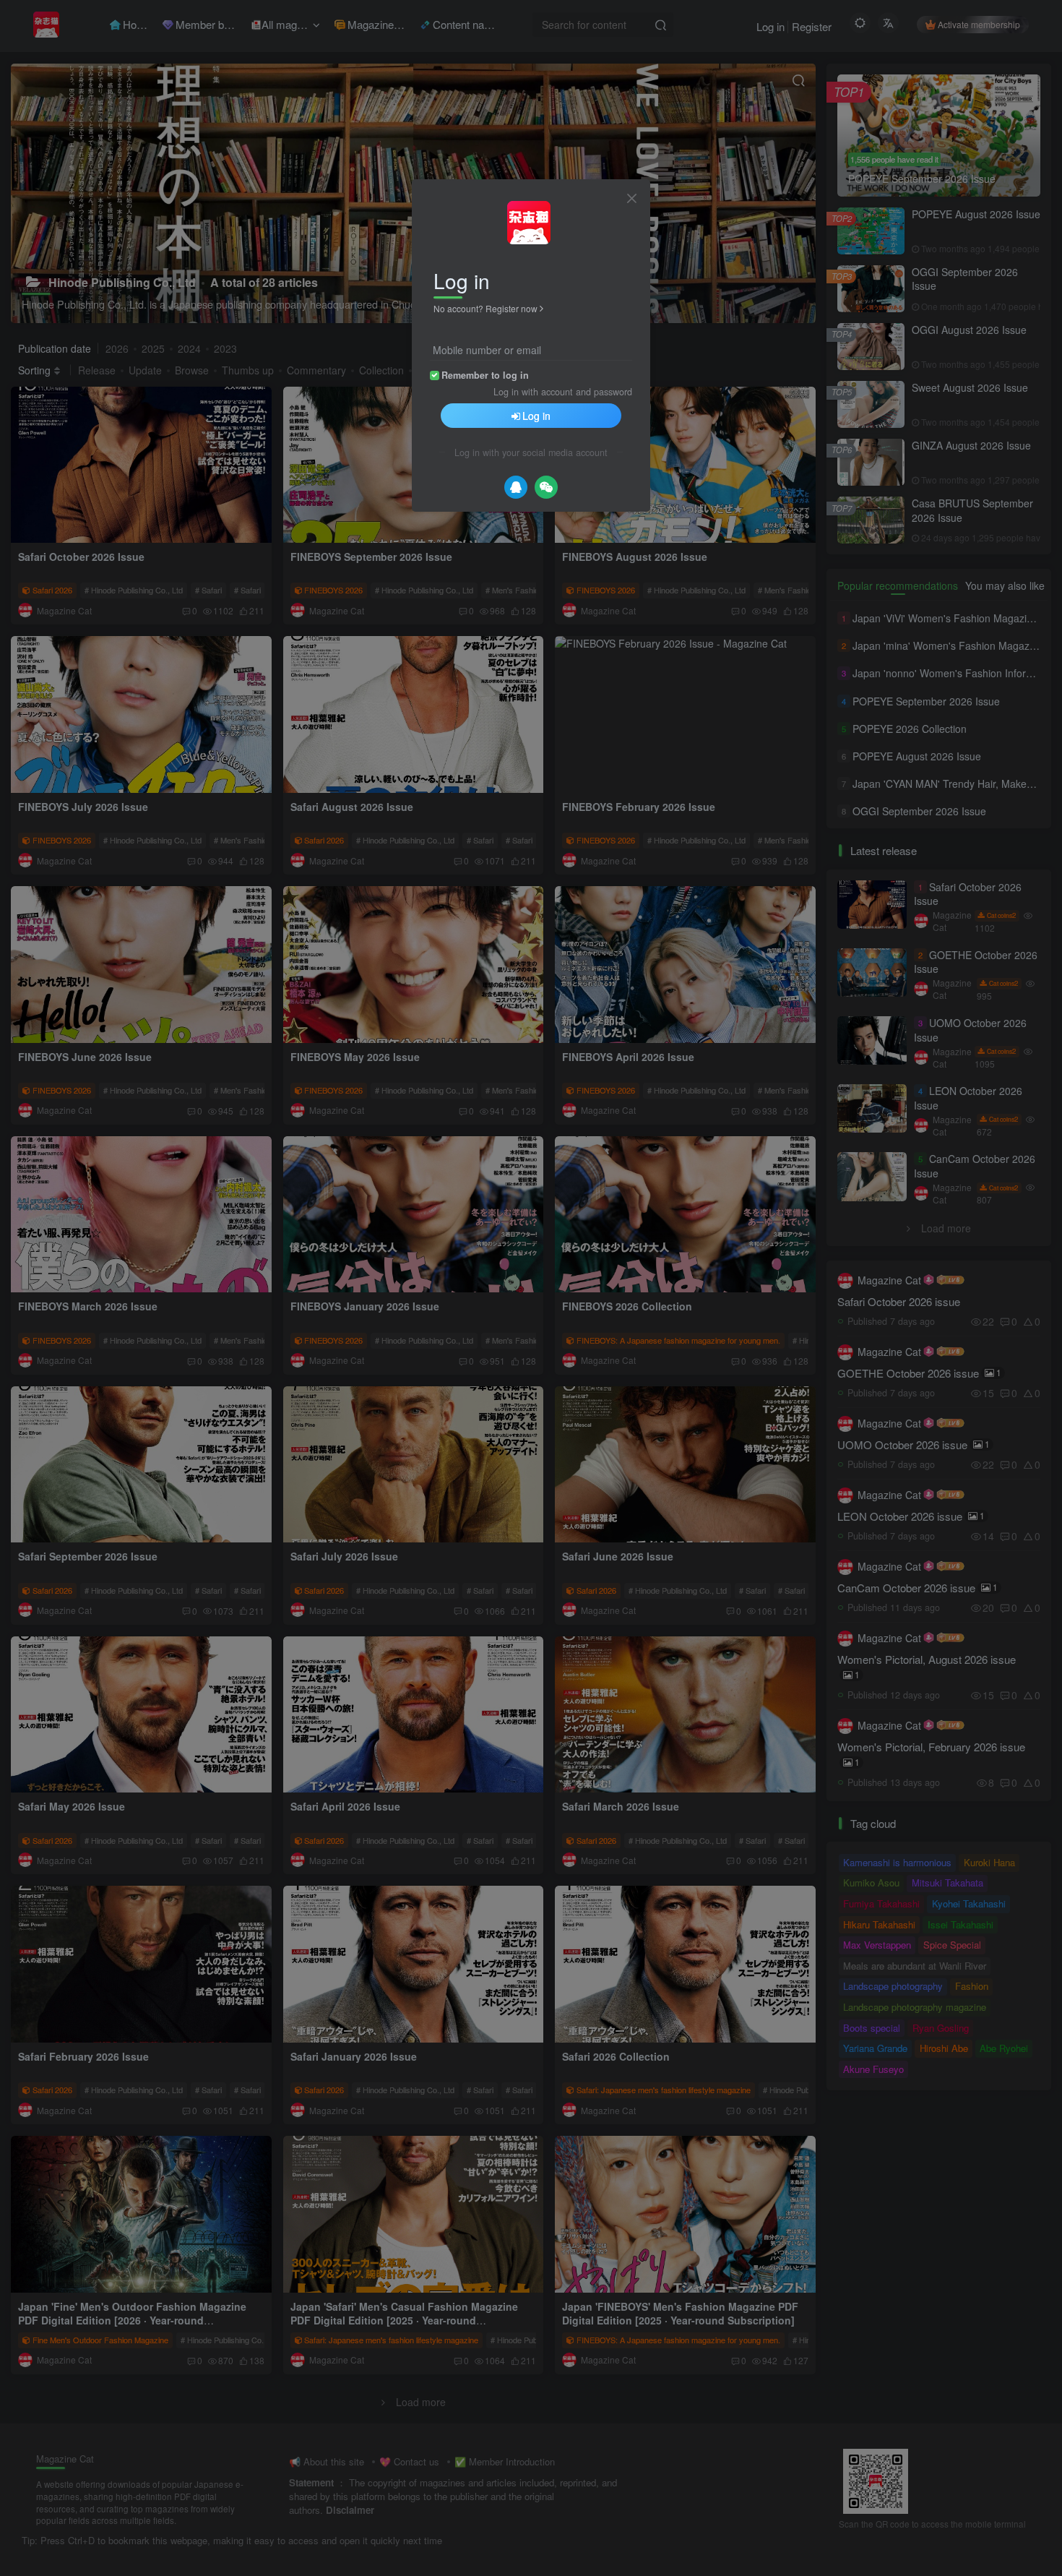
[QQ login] (516, 487)
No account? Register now (485, 308)
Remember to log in (485, 375)
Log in (536, 416)
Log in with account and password (563, 392)
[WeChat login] (546, 487)
